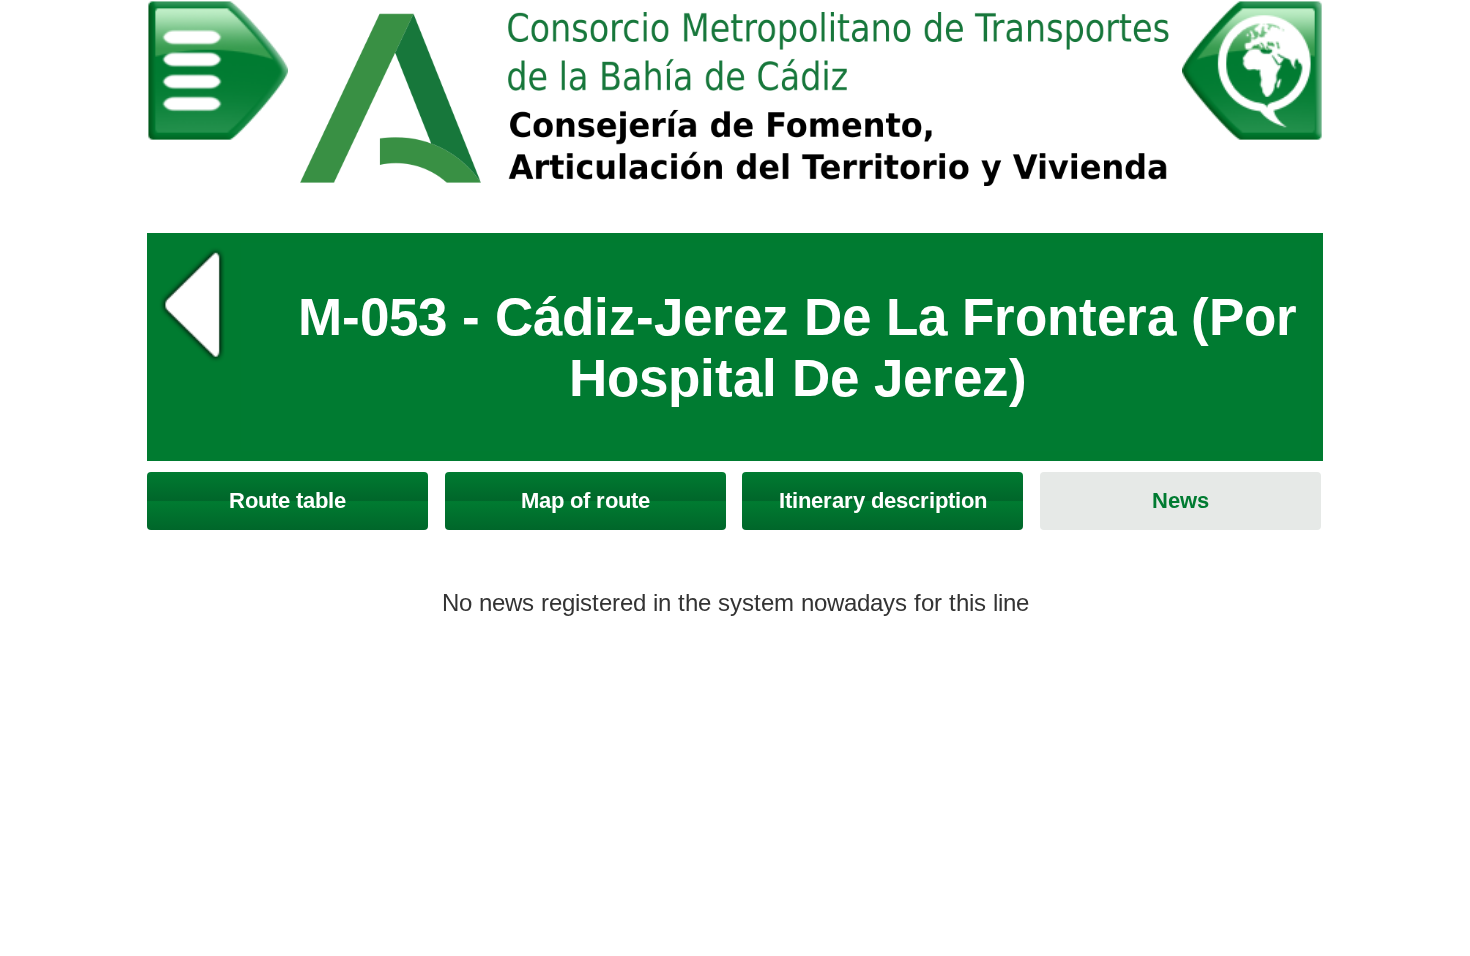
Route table (287, 500)
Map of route (585, 500)
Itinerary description (883, 500)
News (1180, 500)
